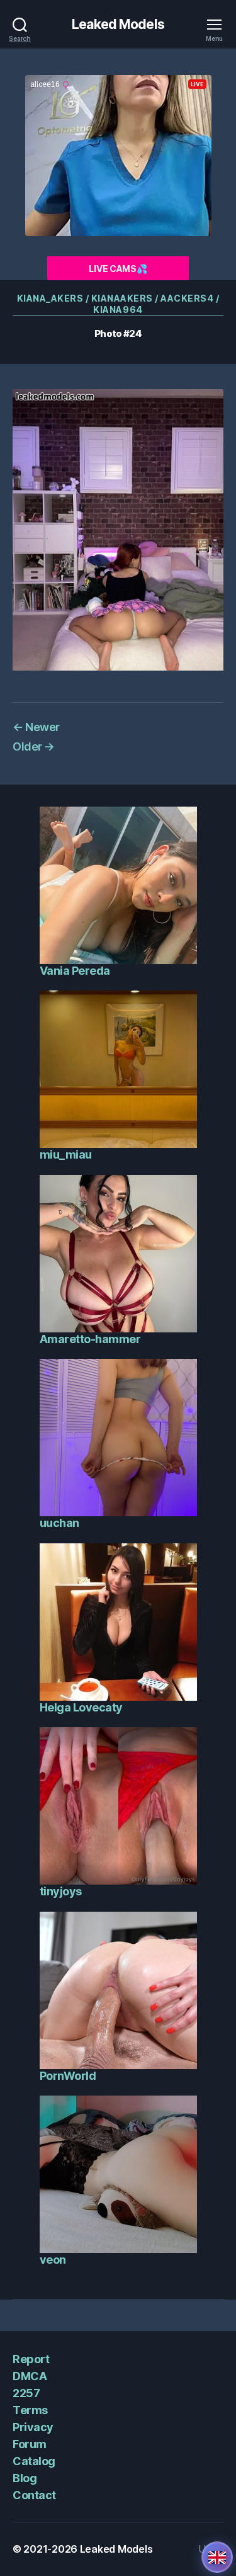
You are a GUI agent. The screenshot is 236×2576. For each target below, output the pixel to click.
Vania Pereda (75, 971)
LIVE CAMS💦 (118, 269)
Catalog (34, 2461)
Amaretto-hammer (90, 1339)
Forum (30, 2444)
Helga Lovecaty (81, 1707)
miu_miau (66, 1155)
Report (31, 2359)
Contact (34, 2495)
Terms (30, 2410)
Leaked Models (118, 24)
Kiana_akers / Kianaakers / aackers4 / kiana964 (118, 304)
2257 (26, 2393)
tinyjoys (61, 1891)
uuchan (59, 1523)
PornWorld (68, 2076)
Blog (25, 2478)
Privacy (33, 2427)
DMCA (30, 2376)
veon (53, 2260)
